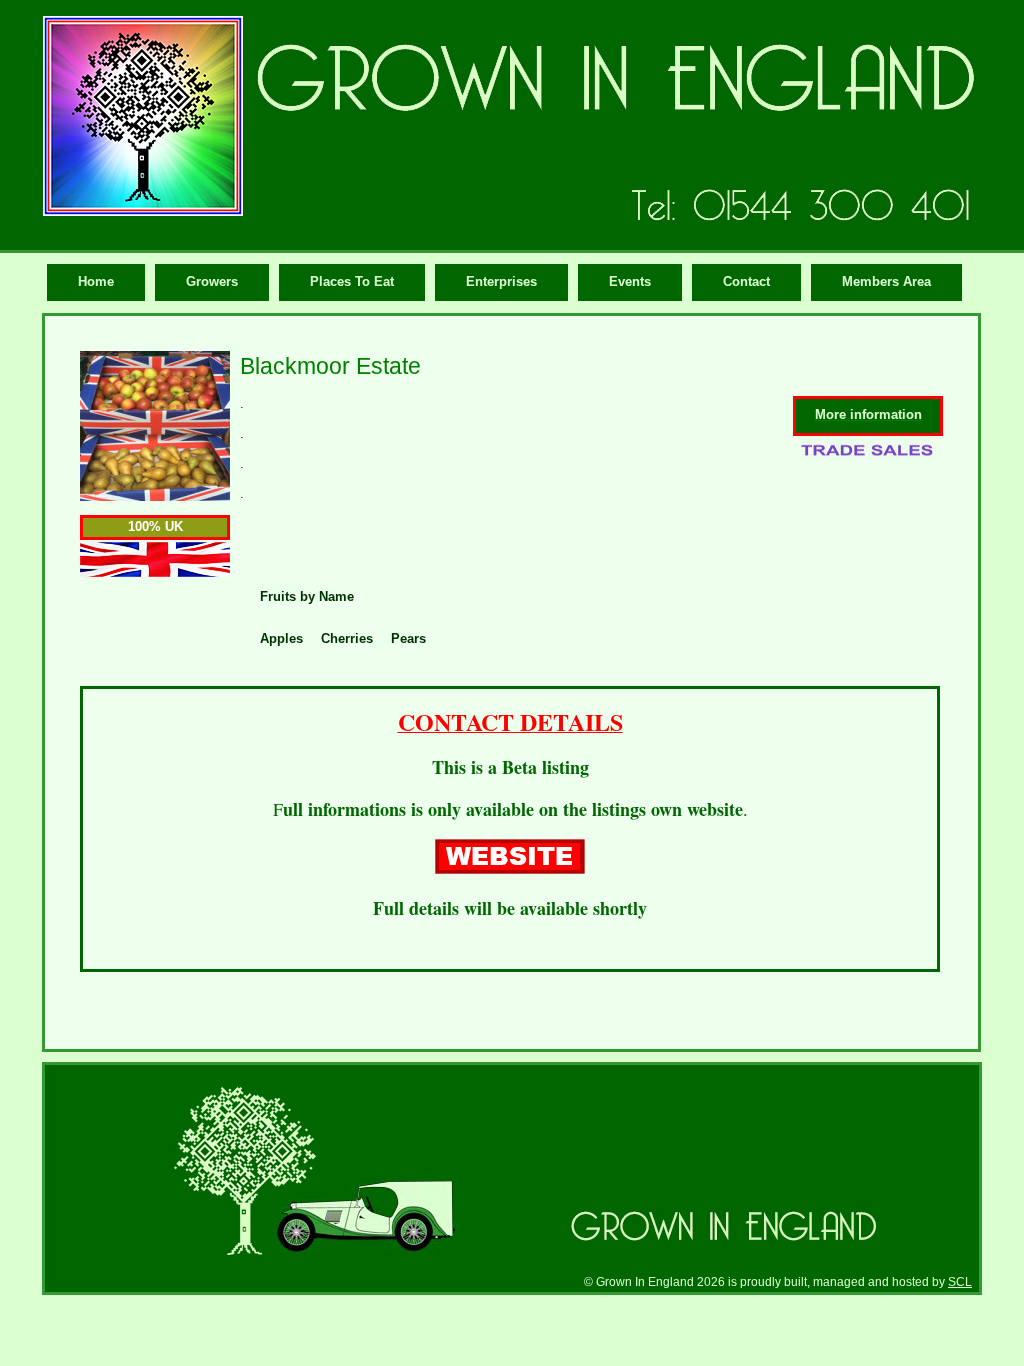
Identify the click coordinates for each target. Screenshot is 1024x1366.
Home (96, 281)
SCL (960, 1281)
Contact (746, 281)
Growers (212, 281)
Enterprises (501, 281)
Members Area (886, 281)
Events (630, 281)
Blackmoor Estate (330, 366)
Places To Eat (352, 281)
